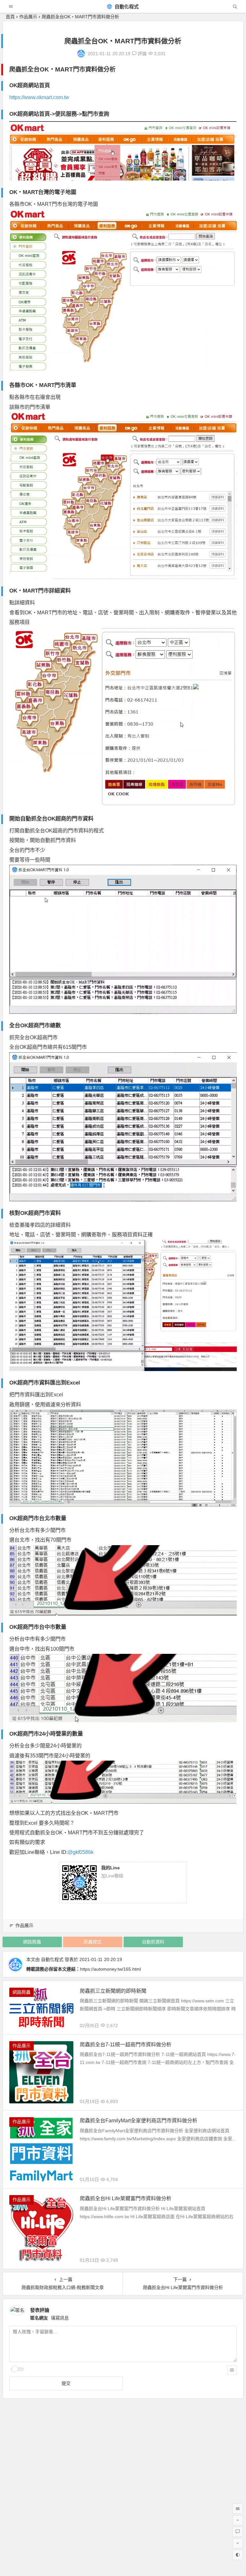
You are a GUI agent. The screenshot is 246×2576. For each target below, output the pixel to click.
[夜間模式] (238, 2555)
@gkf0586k (81, 1852)
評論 (142, 54)
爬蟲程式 (93, 1942)
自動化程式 (126, 7)
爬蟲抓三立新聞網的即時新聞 (113, 1991)
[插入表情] (232, 2370)
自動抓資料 (153, 1942)
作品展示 (28, 17)
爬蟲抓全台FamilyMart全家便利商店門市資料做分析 (139, 2121)
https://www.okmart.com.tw (39, 97)
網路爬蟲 (32, 1942)
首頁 (10, 17)
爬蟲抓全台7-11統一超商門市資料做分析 (126, 2045)
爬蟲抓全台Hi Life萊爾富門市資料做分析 (126, 2198)
